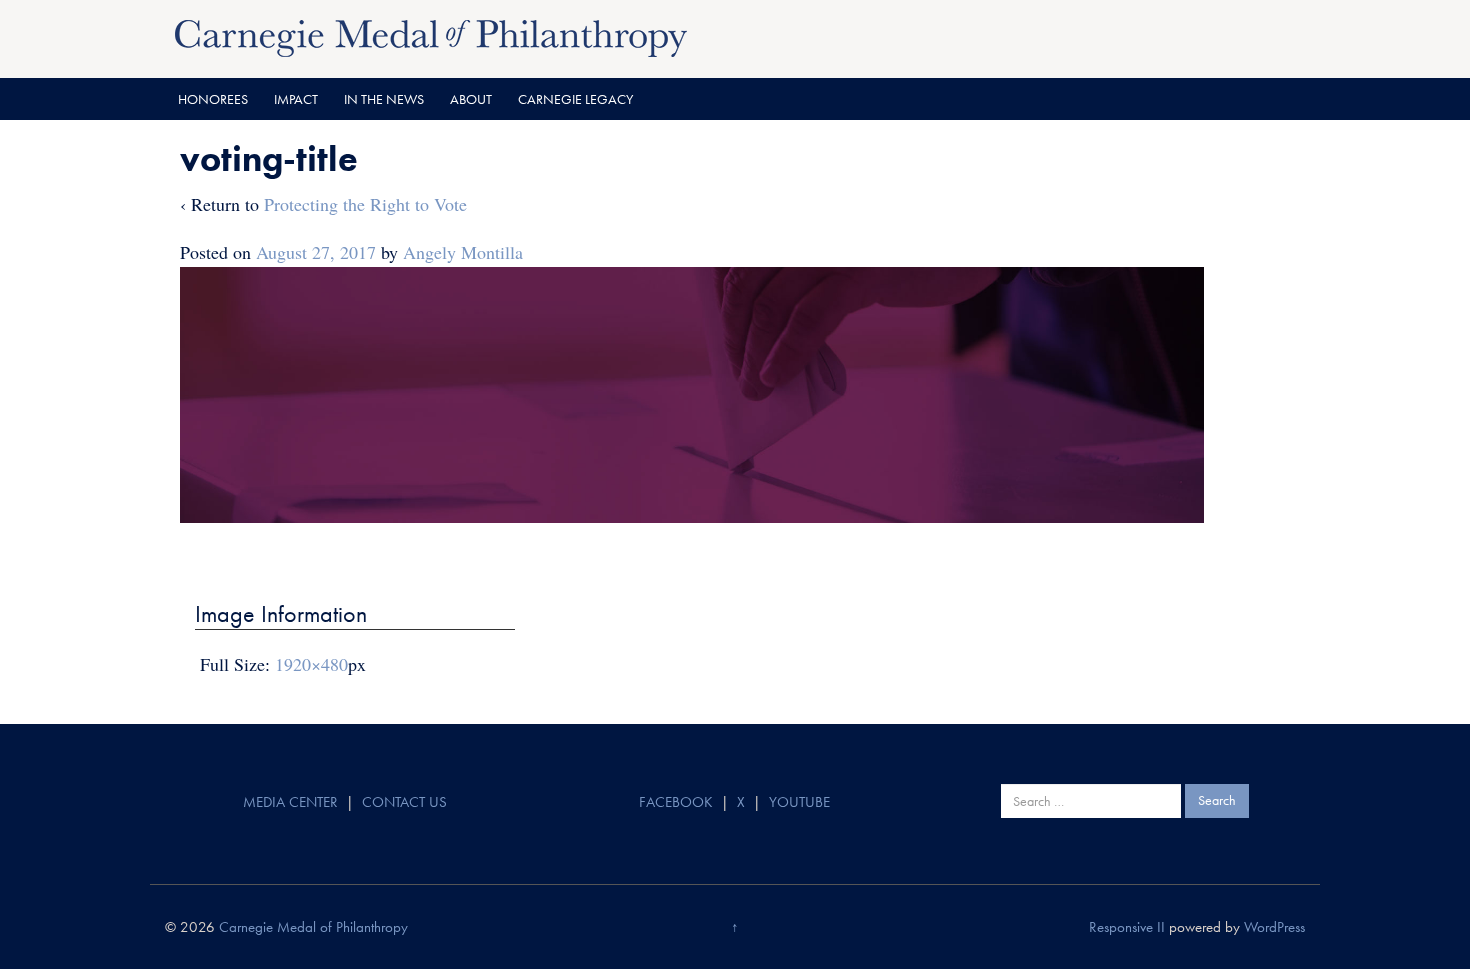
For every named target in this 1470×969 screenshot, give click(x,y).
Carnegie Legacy (575, 99)
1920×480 (311, 664)
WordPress (1274, 927)
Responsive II (1127, 927)
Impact (296, 99)
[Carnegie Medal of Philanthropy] (431, 36)
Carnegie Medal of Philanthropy (313, 927)
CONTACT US (404, 802)
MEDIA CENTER (290, 802)
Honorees (213, 99)
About (471, 99)
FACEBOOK (676, 802)
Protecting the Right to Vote (365, 204)
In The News (384, 99)
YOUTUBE (799, 802)
